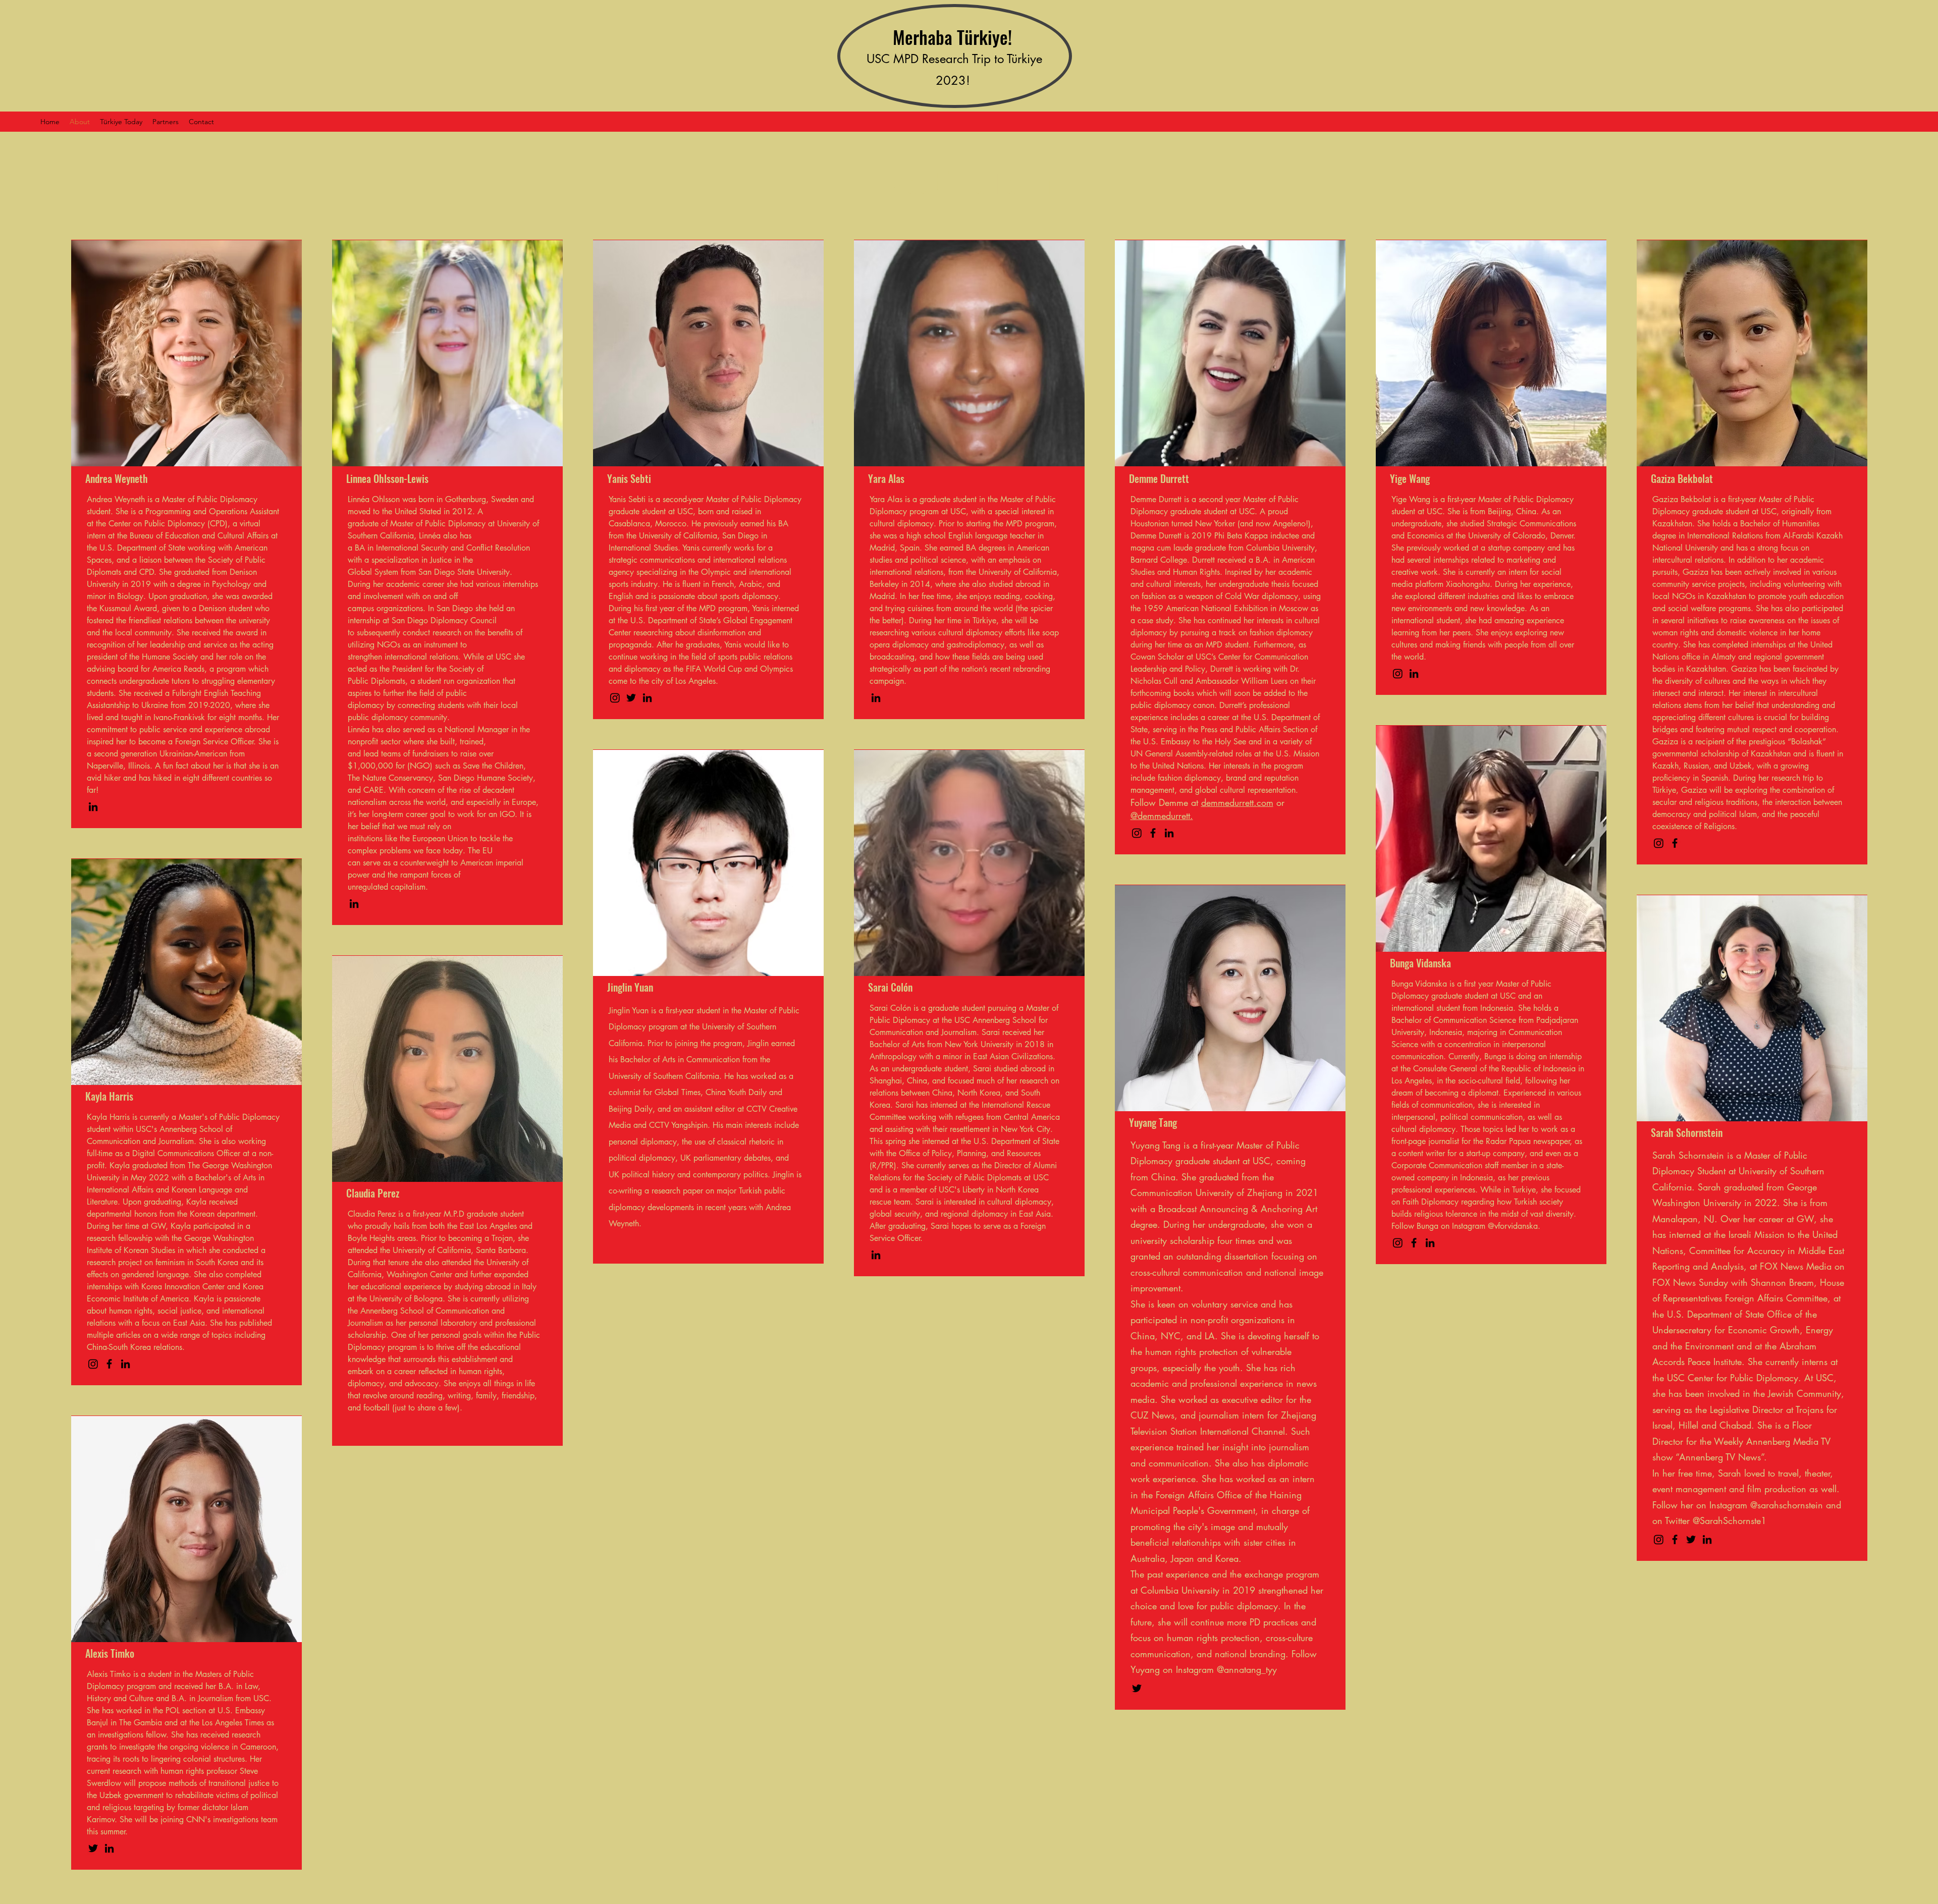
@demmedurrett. (1162, 815)
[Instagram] (615, 698)
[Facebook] (1153, 833)
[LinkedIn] (93, 807)
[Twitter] (631, 698)
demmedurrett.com (1237, 802)
